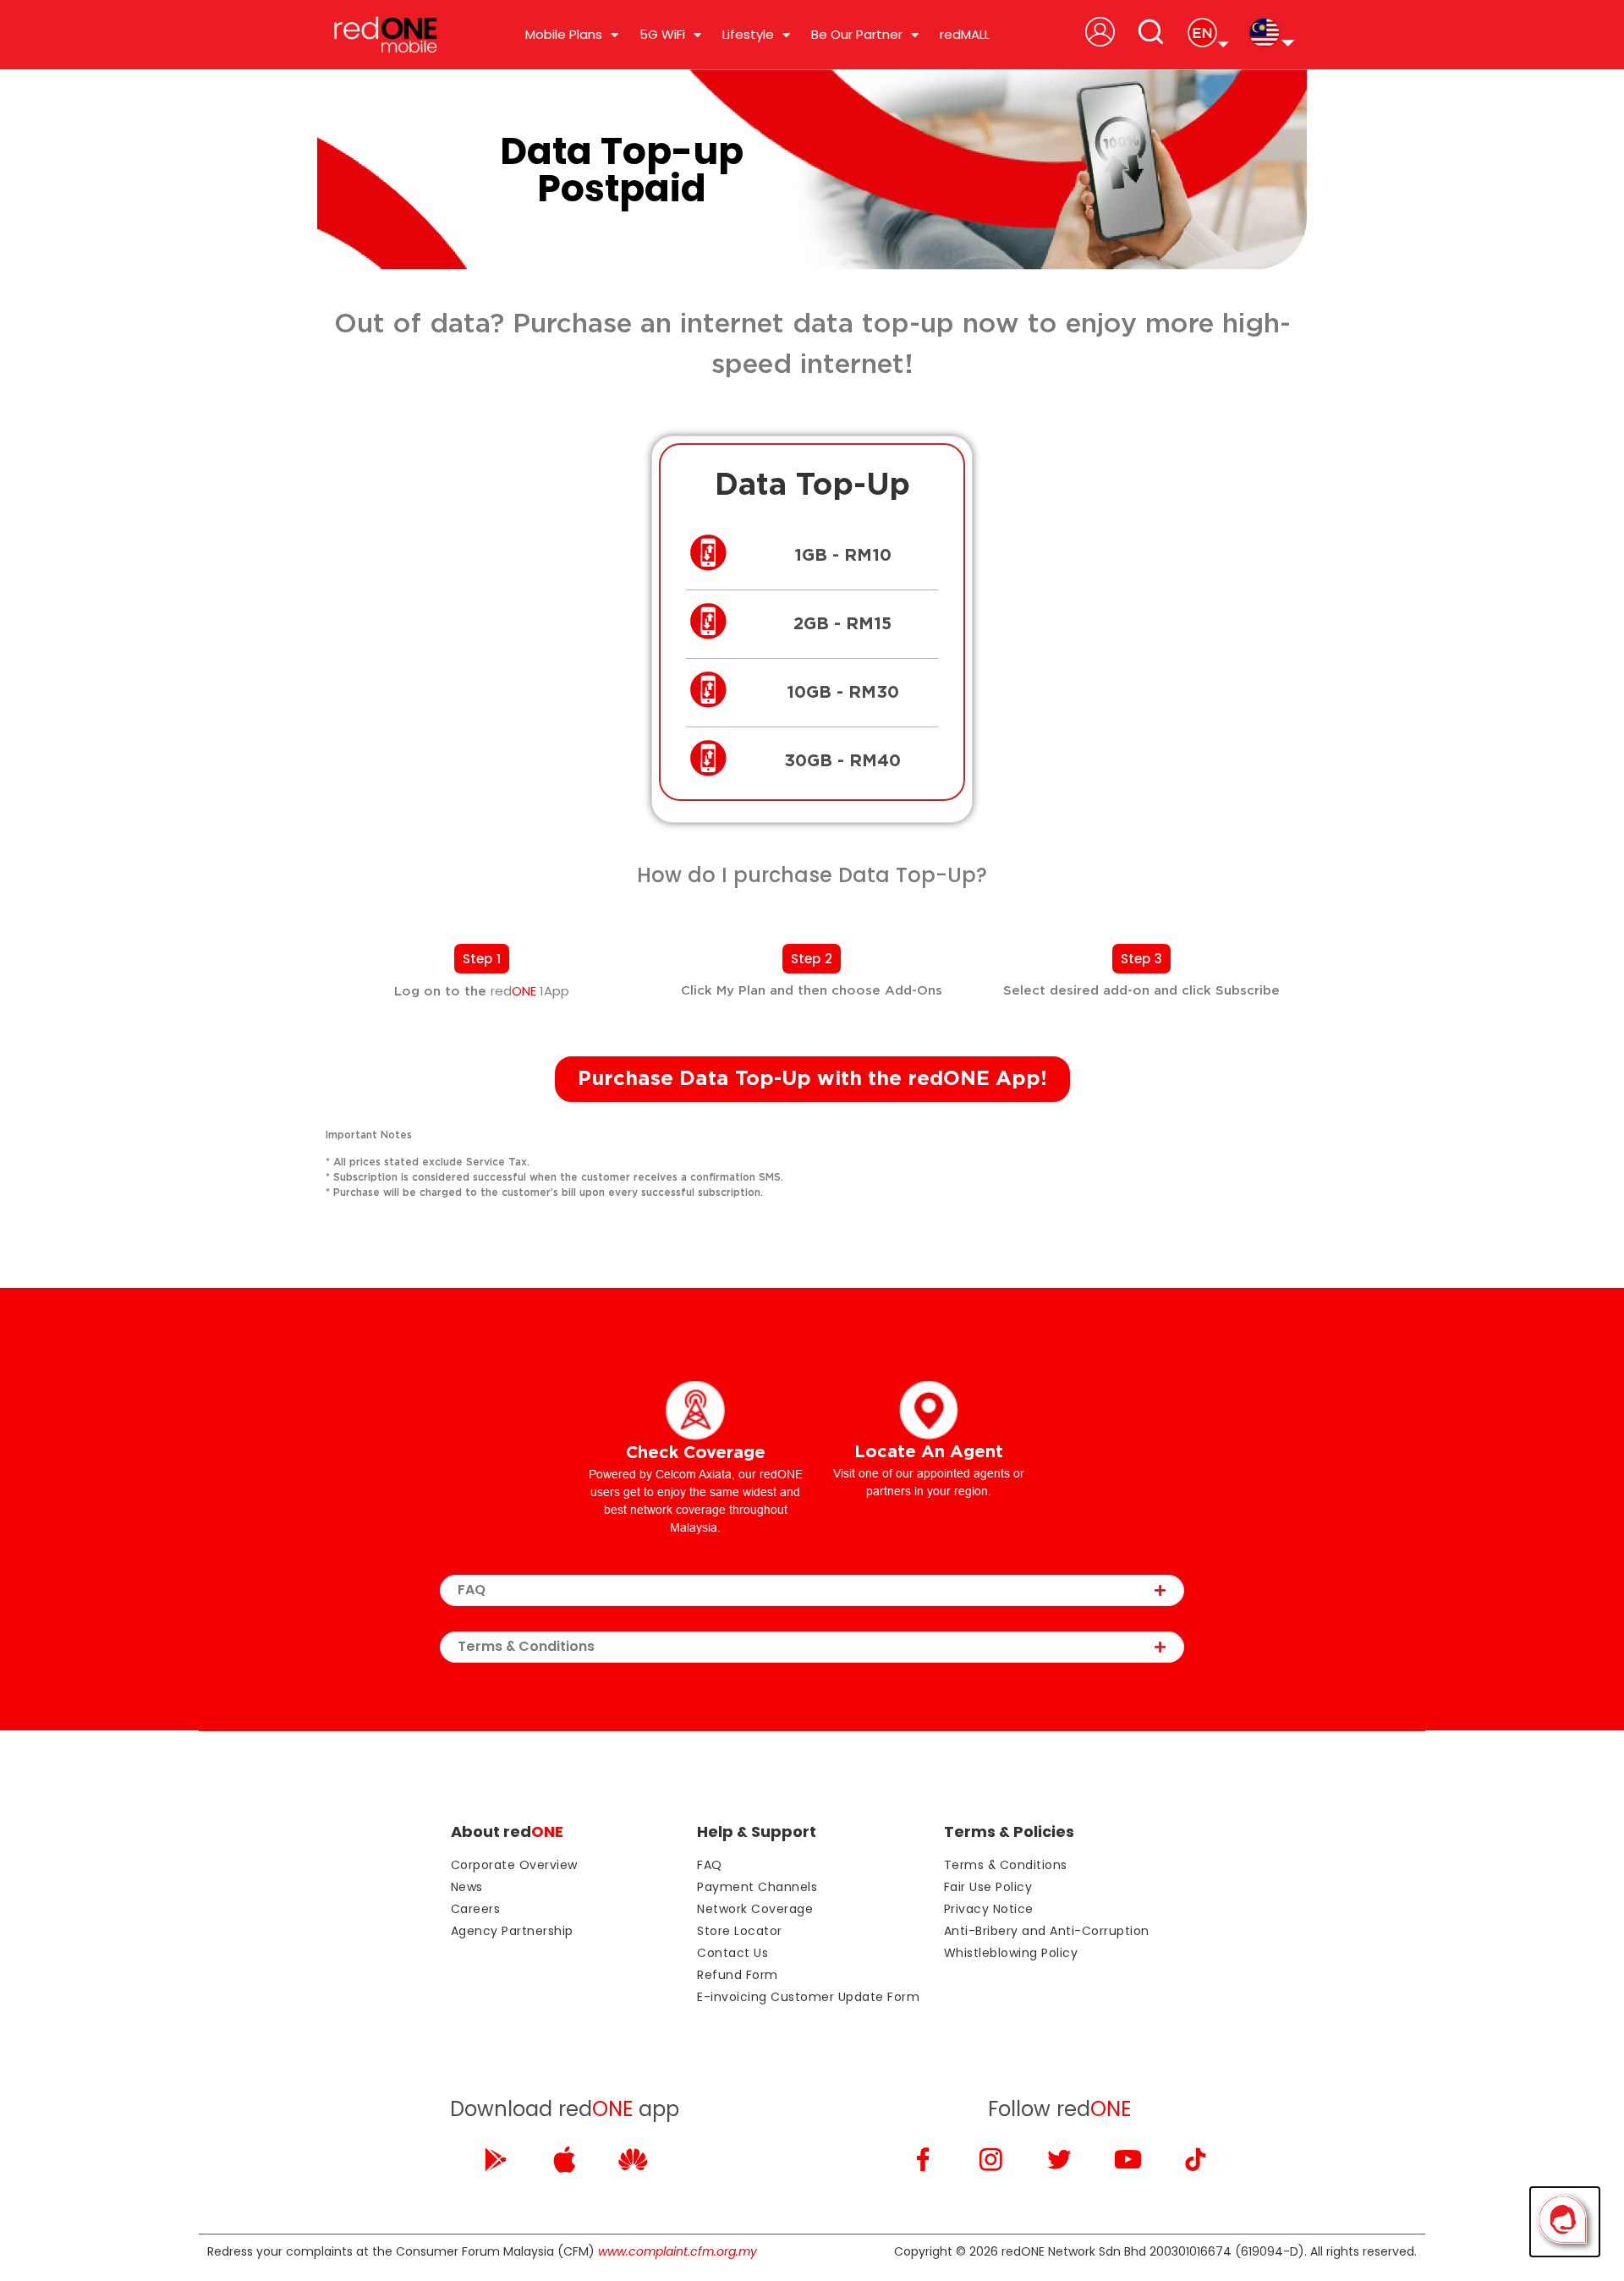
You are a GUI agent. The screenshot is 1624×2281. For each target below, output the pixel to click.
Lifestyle (748, 34)
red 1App (530, 991)
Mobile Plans (564, 34)
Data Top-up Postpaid (622, 170)
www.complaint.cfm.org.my (678, 2251)
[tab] (812, 1590)
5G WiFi (662, 34)
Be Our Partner (857, 34)
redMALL (965, 34)
